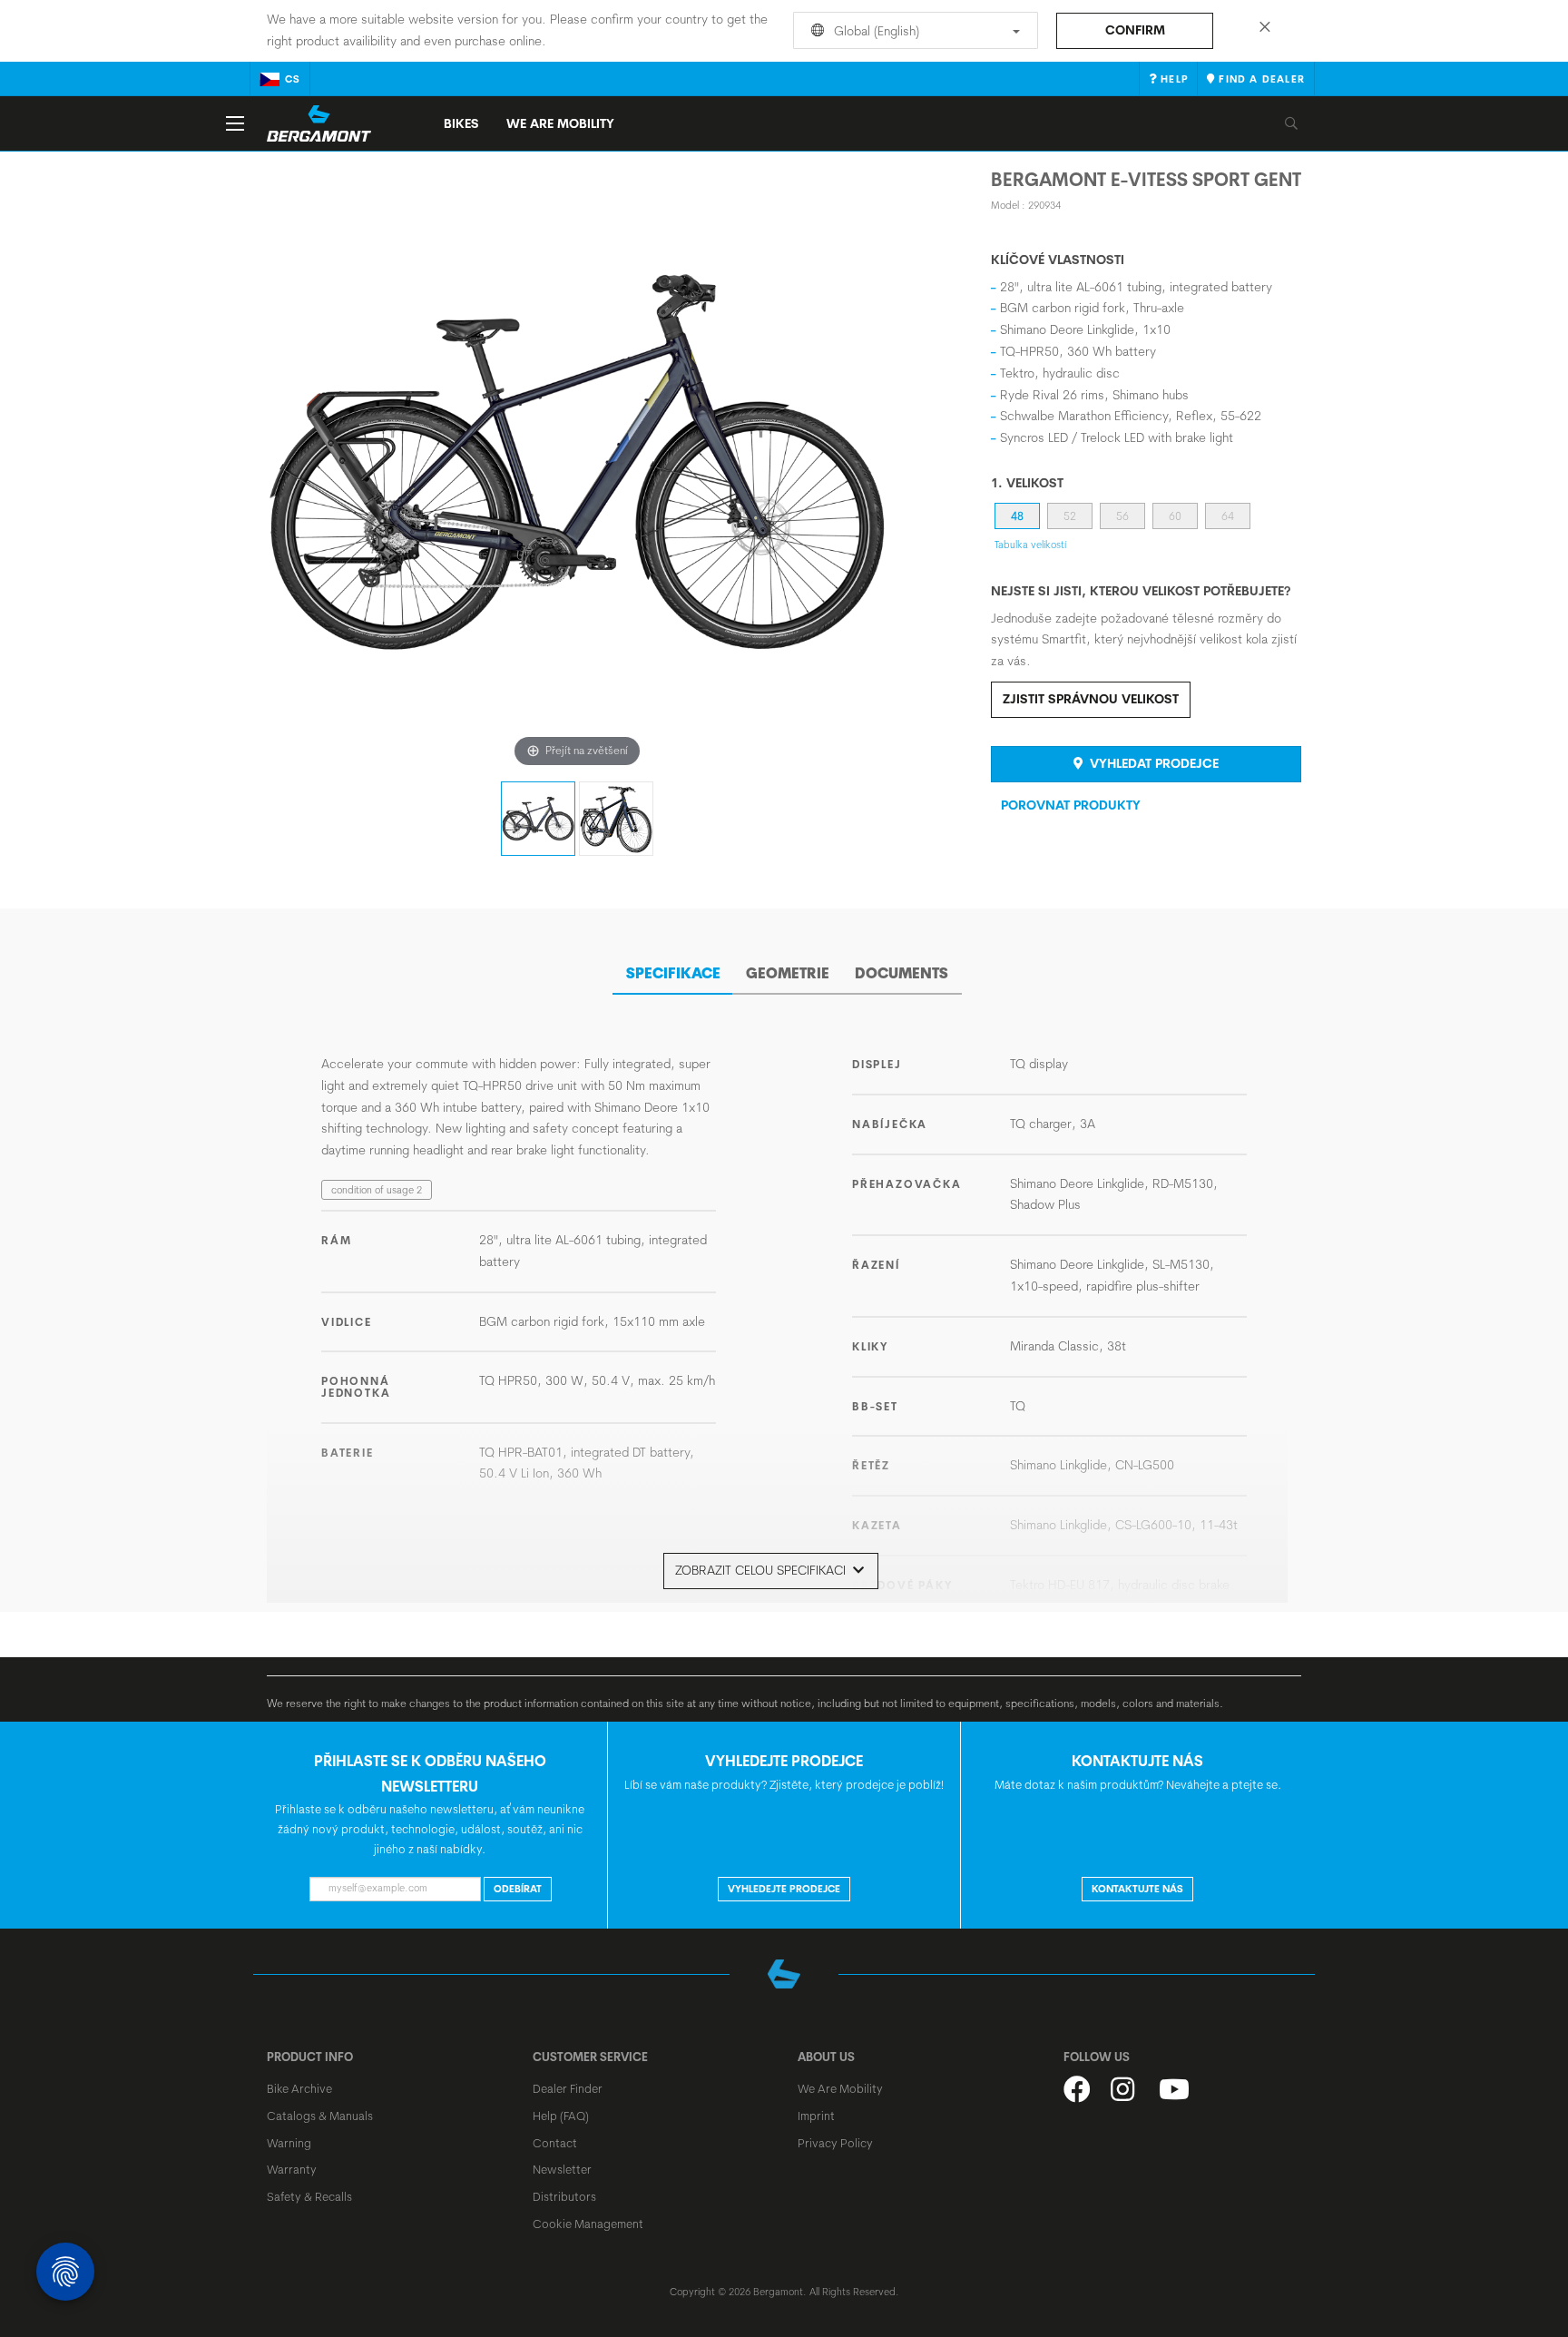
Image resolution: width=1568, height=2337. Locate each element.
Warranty (292, 2169)
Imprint (816, 2116)
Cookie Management (588, 2224)
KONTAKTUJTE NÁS (1137, 1889)
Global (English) (875, 31)
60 (1175, 516)
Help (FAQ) (561, 2116)
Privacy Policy (835, 2143)
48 (1017, 516)
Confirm (1135, 30)
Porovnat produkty (1071, 805)
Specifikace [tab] (673, 973)
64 (1228, 516)
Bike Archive (299, 2088)
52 (1070, 516)
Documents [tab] (902, 973)
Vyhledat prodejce (1152, 763)
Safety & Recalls (309, 2196)
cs (293, 79)
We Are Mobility (560, 123)
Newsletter (562, 2169)
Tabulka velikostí (1030, 545)
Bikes (461, 123)
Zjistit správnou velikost (1091, 699)
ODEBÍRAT (518, 1889)
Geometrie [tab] (788, 973)
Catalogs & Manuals (320, 2116)
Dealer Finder (568, 2088)
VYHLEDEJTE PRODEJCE (784, 1889)
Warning (289, 2143)
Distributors (564, 2196)
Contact (555, 2143)
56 (1122, 516)
